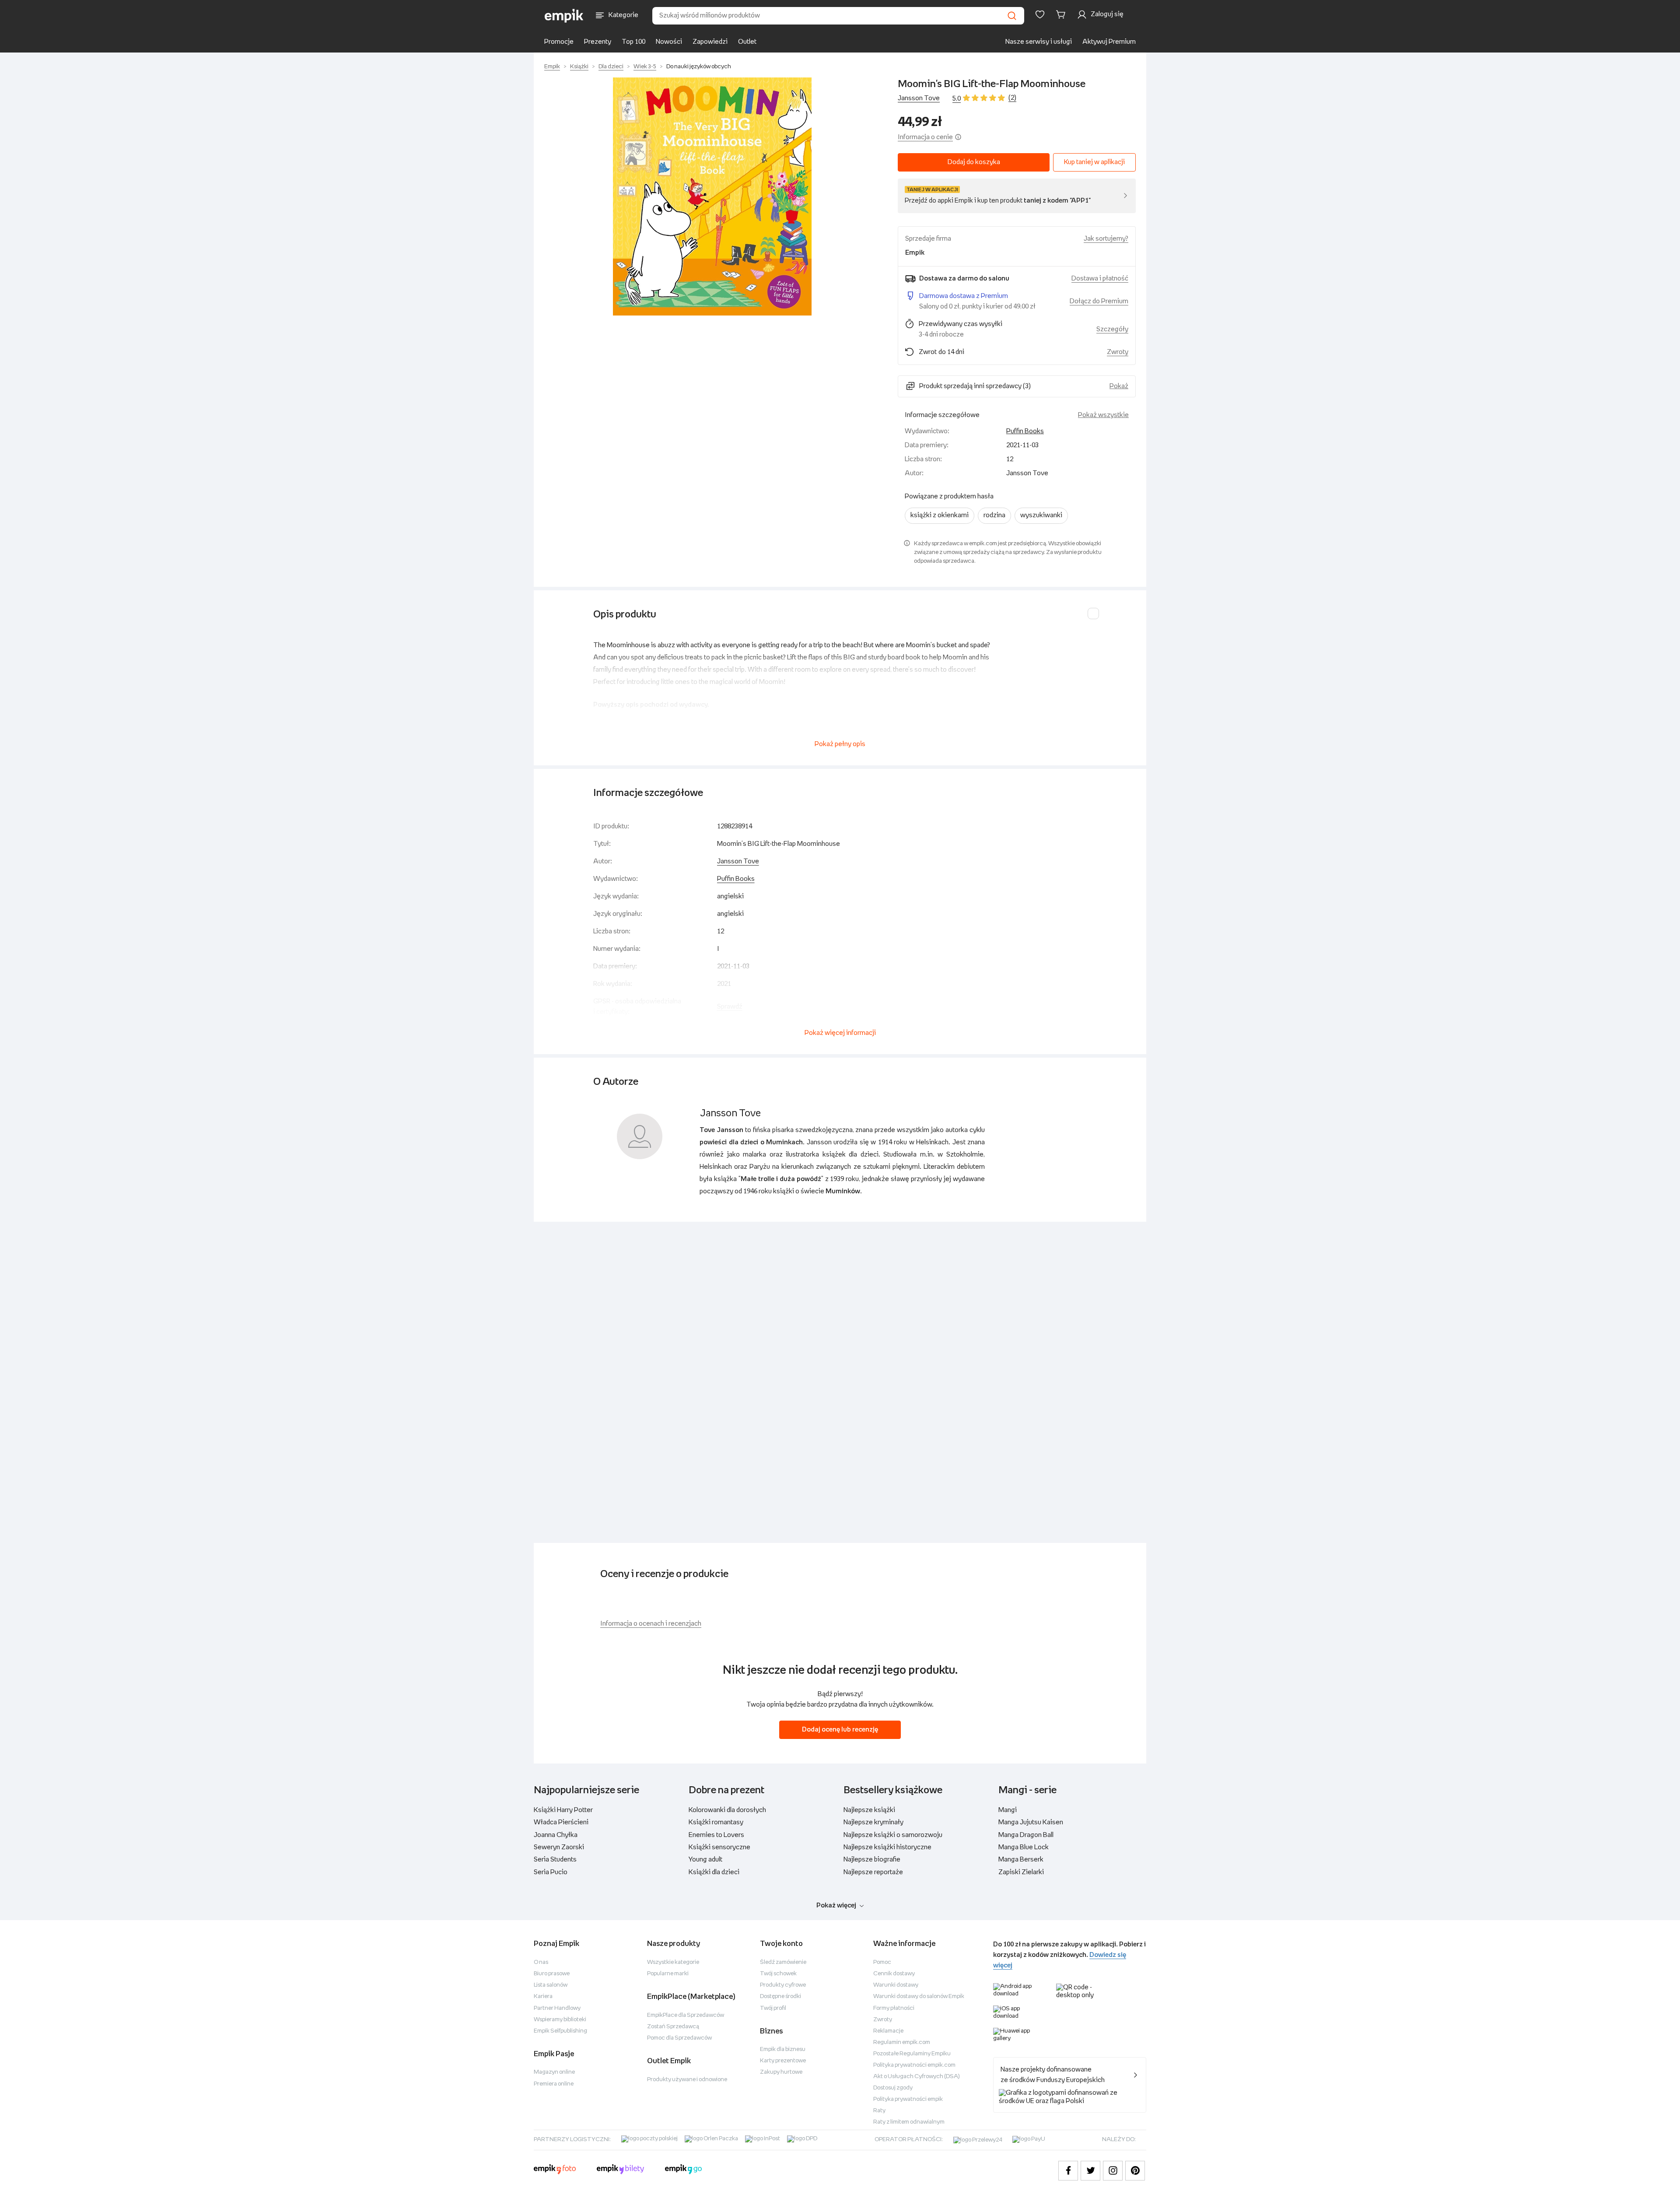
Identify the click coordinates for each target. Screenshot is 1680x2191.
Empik (552, 67)
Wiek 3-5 (645, 67)
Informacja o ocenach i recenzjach (651, 1624)
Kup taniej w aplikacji (1094, 162)
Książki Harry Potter (563, 1810)
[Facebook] (1068, 2171)
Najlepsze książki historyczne (887, 1847)
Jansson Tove (919, 98)
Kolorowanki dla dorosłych (727, 1810)
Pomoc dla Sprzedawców (679, 2038)
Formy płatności (894, 2008)
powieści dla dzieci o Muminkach (751, 1142)
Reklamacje (888, 2031)
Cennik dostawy (894, 1974)
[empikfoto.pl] (555, 2170)
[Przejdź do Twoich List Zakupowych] (1040, 14)
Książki (579, 67)
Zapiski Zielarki (1021, 1872)
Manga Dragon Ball (1026, 1835)
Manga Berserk (1021, 1860)
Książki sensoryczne (719, 1847)
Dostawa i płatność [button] (1100, 279)
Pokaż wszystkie (1103, 415)
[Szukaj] (1012, 16)
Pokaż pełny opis (840, 744)
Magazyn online (554, 2072)
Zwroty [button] (1118, 352)
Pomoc (882, 1962)
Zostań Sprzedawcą (673, 2027)
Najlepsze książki (869, 1810)
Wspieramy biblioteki (560, 2020)
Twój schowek (778, 1974)
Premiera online (554, 2084)
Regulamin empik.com (902, 2042)
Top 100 (633, 42)
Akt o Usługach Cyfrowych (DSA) (917, 2077)
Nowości (669, 42)
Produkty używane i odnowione (687, 2080)
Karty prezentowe (783, 2061)
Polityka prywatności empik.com (914, 2065)
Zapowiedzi (710, 42)
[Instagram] (1113, 2171)
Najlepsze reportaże (873, 1872)
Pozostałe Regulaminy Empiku (912, 2054)
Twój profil (773, 2008)
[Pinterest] (1135, 2171)
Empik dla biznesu (783, 2049)
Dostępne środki (780, 1996)
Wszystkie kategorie (673, 1962)
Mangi (1008, 1810)
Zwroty (883, 2020)
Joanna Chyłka (556, 1835)
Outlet (747, 42)
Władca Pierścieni (561, 1822)
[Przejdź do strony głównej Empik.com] (564, 16)
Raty (879, 2111)
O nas (541, 1962)
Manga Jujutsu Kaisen (1031, 1822)
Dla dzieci (611, 67)
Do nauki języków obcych (699, 67)
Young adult (705, 1860)
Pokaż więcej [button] (836, 1905)
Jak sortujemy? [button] (1106, 239)
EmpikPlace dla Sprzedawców (686, 2015)
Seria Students (555, 1860)
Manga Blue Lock (1024, 1847)
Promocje (559, 42)
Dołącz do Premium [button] (1099, 301)
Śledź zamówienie (783, 1962)
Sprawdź (730, 1007)
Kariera (543, 1996)
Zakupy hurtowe (781, 2072)
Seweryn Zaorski (559, 1847)
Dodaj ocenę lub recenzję (840, 1730)
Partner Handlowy (557, 2008)
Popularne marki (668, 1974)
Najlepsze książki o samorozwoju (893, 1835)
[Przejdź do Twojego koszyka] (1062, 14)
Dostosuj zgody (893, 2088)
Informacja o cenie (925, 137)
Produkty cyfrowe (783, 1985)
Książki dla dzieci (714, 1872)
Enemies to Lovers (716, 1835)
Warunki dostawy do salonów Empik (919, 1996)
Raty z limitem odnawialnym (909, 2122)
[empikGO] (683, 2170)
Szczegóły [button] (1112, 329)
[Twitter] (1090, 2171)
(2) (1012, 98)
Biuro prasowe (552, 1974)
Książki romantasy (716, 1822)
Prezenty (598, 42)
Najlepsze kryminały (873, 1822)
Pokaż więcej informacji (840, 1033)
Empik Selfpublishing (560, 2031)
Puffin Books (1025, 431)
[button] (712, 196)
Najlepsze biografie (872, 1860)
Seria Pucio (551, 1872)
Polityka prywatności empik (908, 2099)
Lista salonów (551, 1985)
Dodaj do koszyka (974, 162)
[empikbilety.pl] (621, 2170)
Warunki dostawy (896, 1985)
